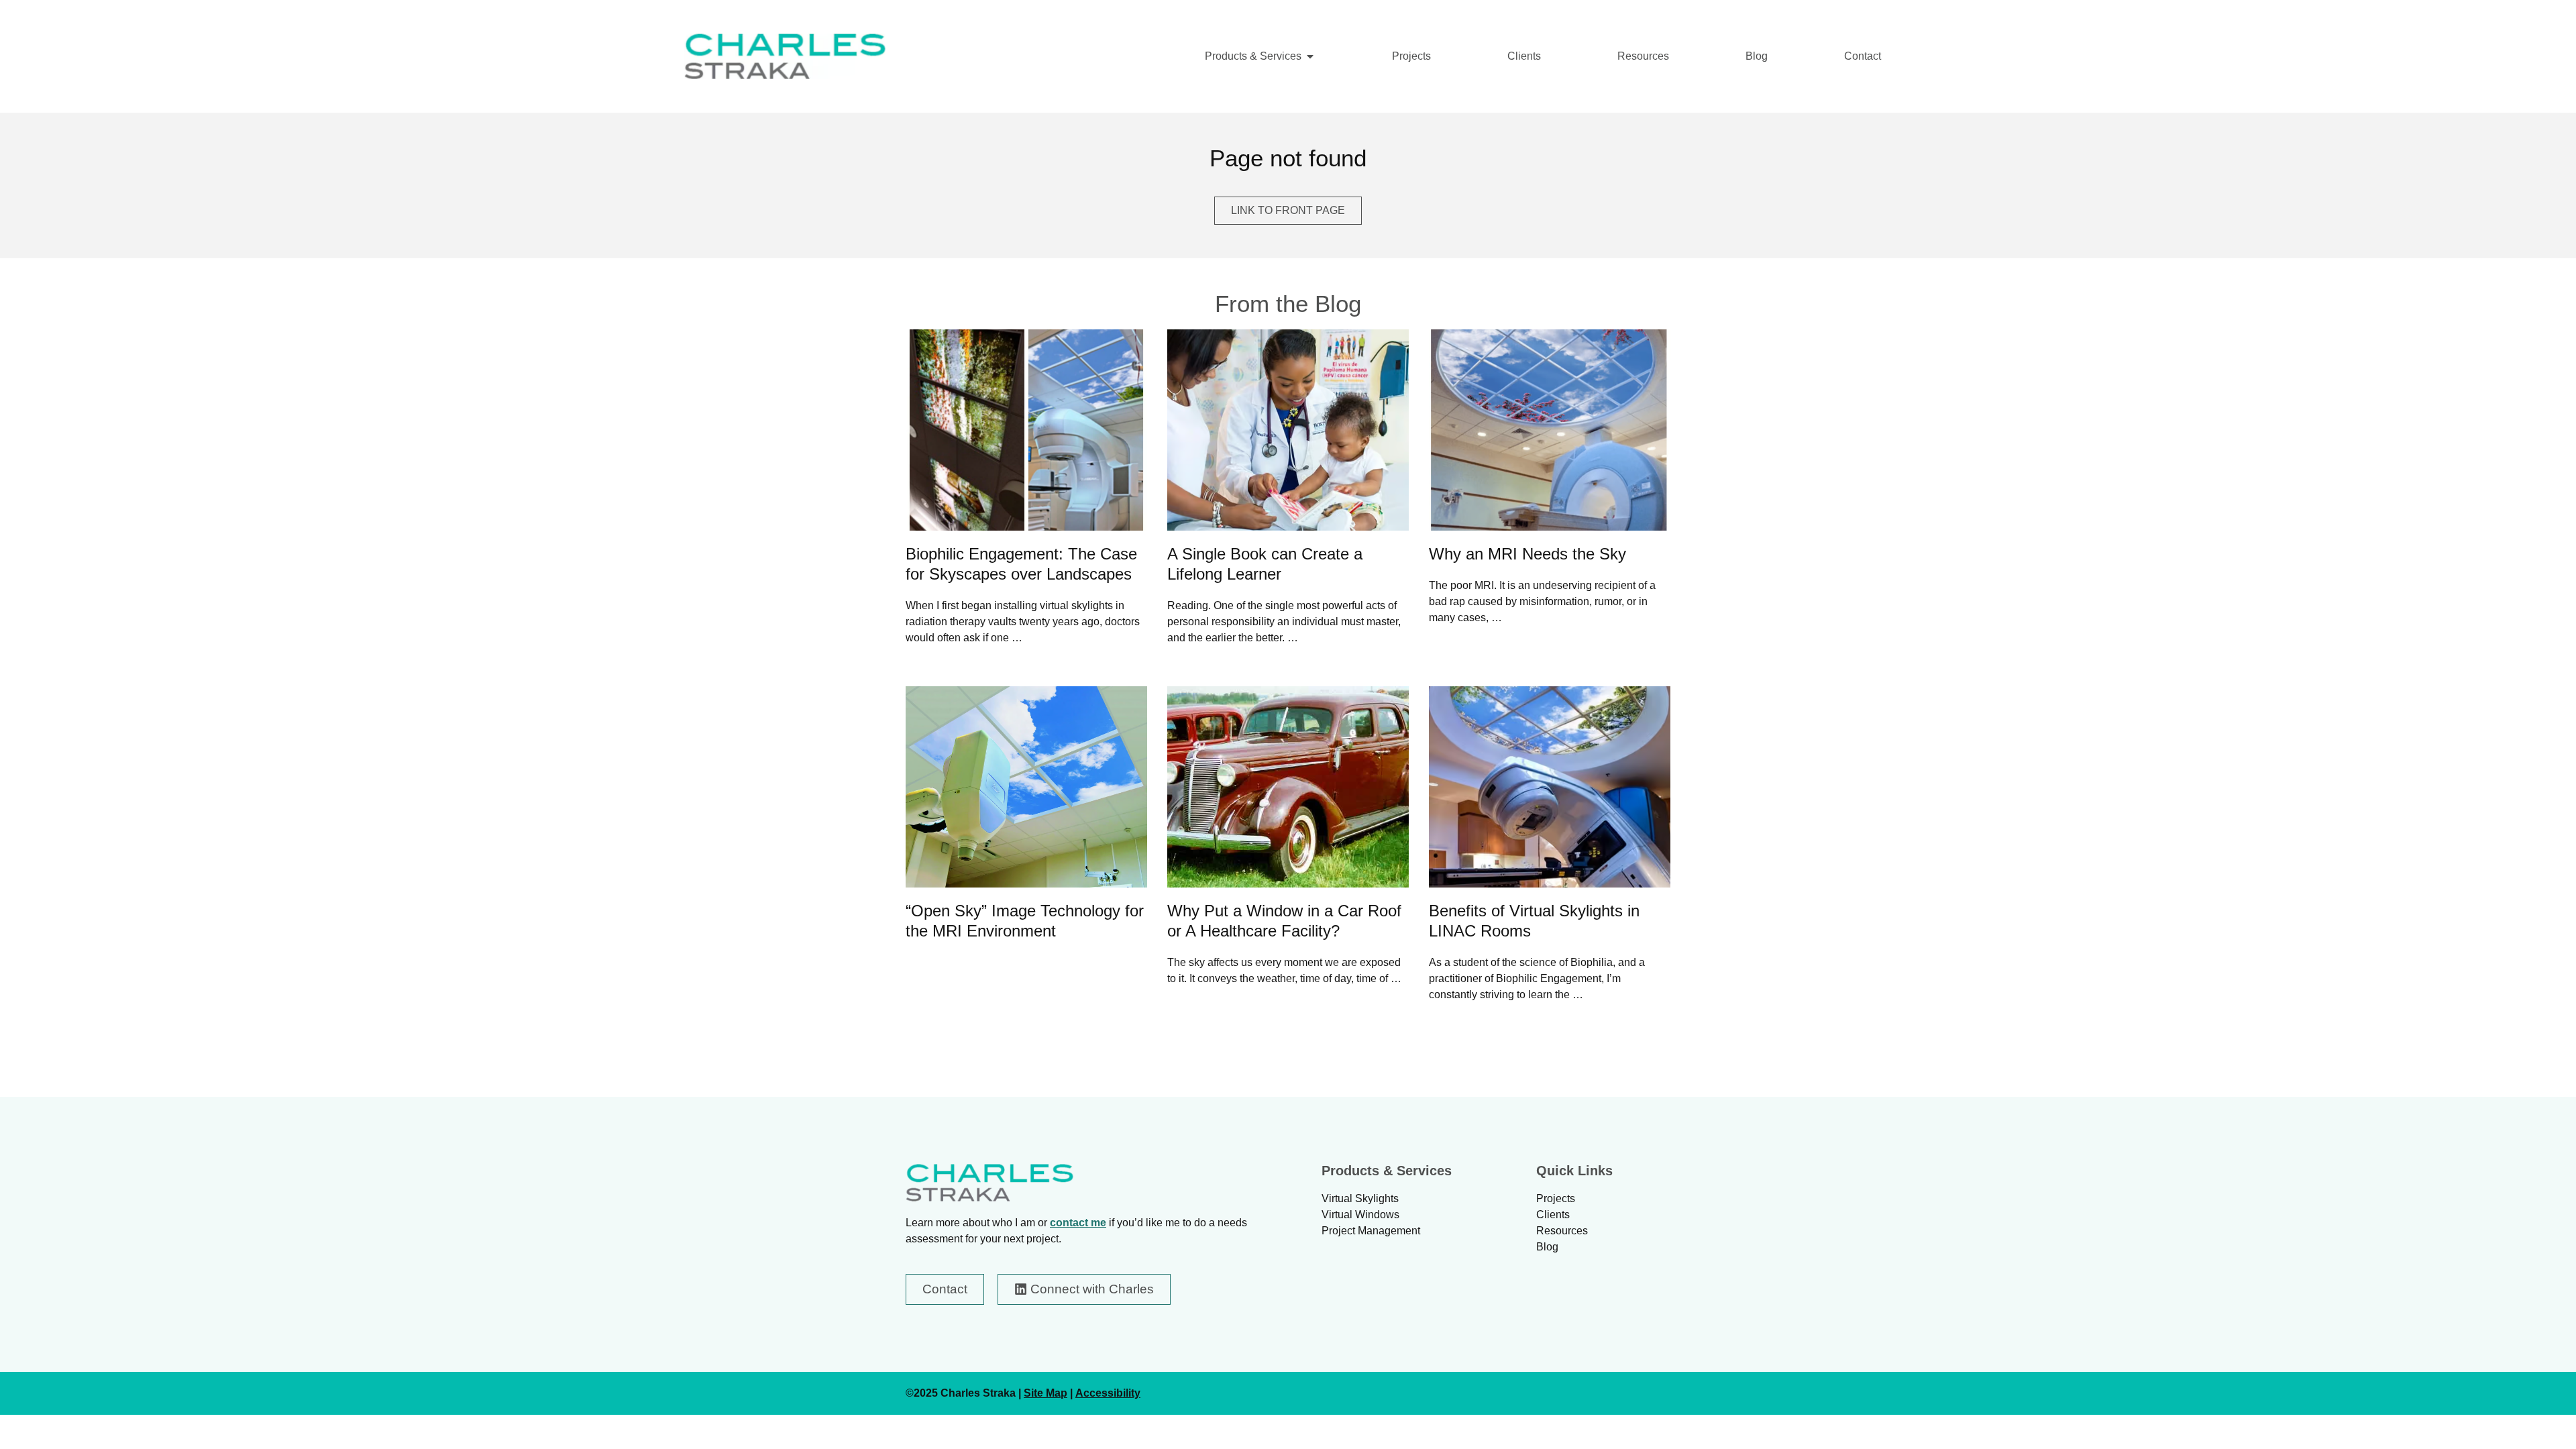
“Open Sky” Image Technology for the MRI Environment (1025, 921)
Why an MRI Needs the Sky (1527, 554)
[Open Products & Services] (1310, 56)
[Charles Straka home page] (785, 56)
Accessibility (1108, 1393)
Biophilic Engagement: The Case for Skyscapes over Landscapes (1021, 564)
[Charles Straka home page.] (989, 1183)
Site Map (1045, 1393)
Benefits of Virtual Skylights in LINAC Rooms (1534, 921)
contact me (1078, 1223)
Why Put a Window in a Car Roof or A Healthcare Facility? (1284, 921)
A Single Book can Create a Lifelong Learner (1265, 564)
